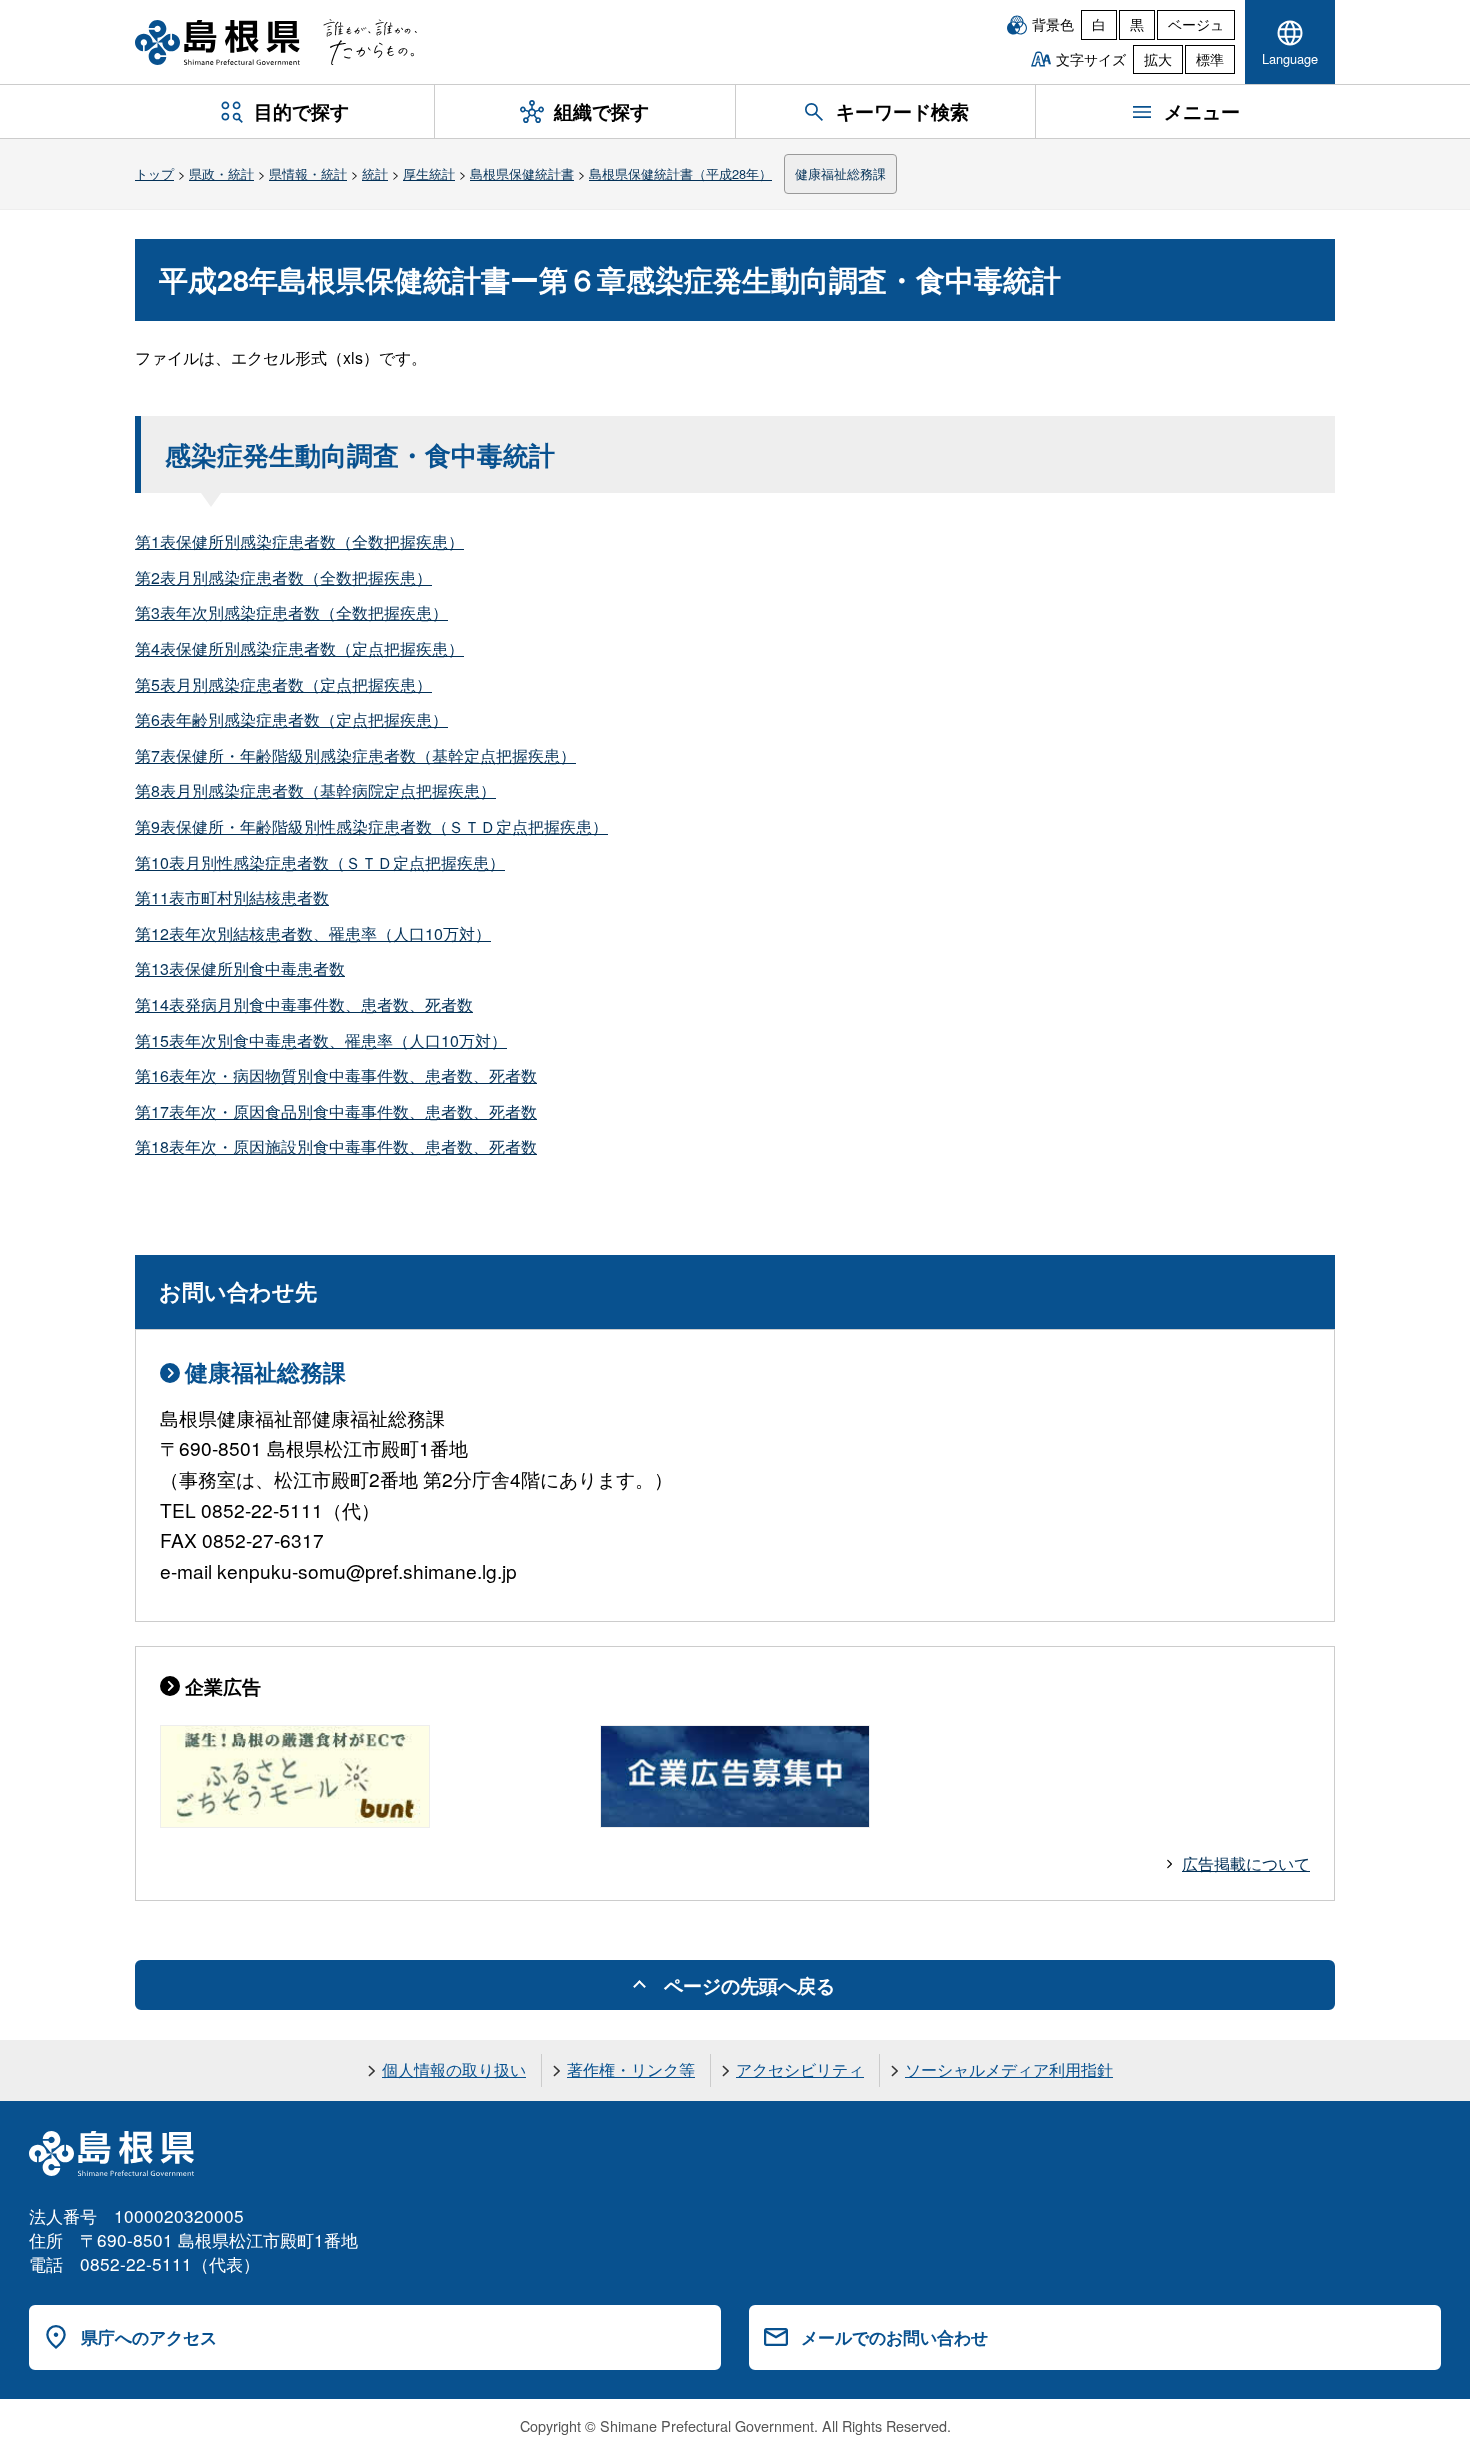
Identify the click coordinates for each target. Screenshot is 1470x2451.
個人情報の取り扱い (454, 2069)
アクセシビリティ (800, 2069)
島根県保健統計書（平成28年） (680, 173)
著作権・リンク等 (631, 2069)
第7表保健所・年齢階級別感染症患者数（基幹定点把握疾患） (355, 755)
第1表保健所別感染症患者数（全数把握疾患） (299, 541)
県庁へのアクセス (149, 2337)
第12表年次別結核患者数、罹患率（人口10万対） (313, 933)
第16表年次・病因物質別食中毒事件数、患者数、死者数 (336, 1075)
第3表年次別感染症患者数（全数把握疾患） (291, 612)
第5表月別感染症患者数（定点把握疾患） (283, 684)
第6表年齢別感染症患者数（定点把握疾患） (291, 719)
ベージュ (1196, 24)
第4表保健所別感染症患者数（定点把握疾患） (299, 648)
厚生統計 (429, 173)
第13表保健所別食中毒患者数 (240, 968)
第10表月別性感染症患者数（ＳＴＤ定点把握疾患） (320, 862)
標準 (1210, 59)
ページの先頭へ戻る (749, 1985)
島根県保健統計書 (522, 173)
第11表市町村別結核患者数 (232, 897)
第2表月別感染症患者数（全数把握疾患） (283, 577)
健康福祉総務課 (840, 173)
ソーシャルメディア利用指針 (1009, 2069)
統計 (375, 173)
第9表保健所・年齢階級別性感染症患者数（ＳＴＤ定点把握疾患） (371, 826)
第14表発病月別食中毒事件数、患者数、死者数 (304, 1004)
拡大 (1158, 59)
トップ (154, 173)
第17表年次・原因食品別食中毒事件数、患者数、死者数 (336, 1111)
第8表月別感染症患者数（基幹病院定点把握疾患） (315, 790)
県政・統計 (221, 173)
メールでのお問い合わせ (894, 2337)
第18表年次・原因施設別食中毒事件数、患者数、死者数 (336, 1146)
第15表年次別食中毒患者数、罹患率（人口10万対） (321, 1040)
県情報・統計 (308, 173)
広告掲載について (1246, 1863)
